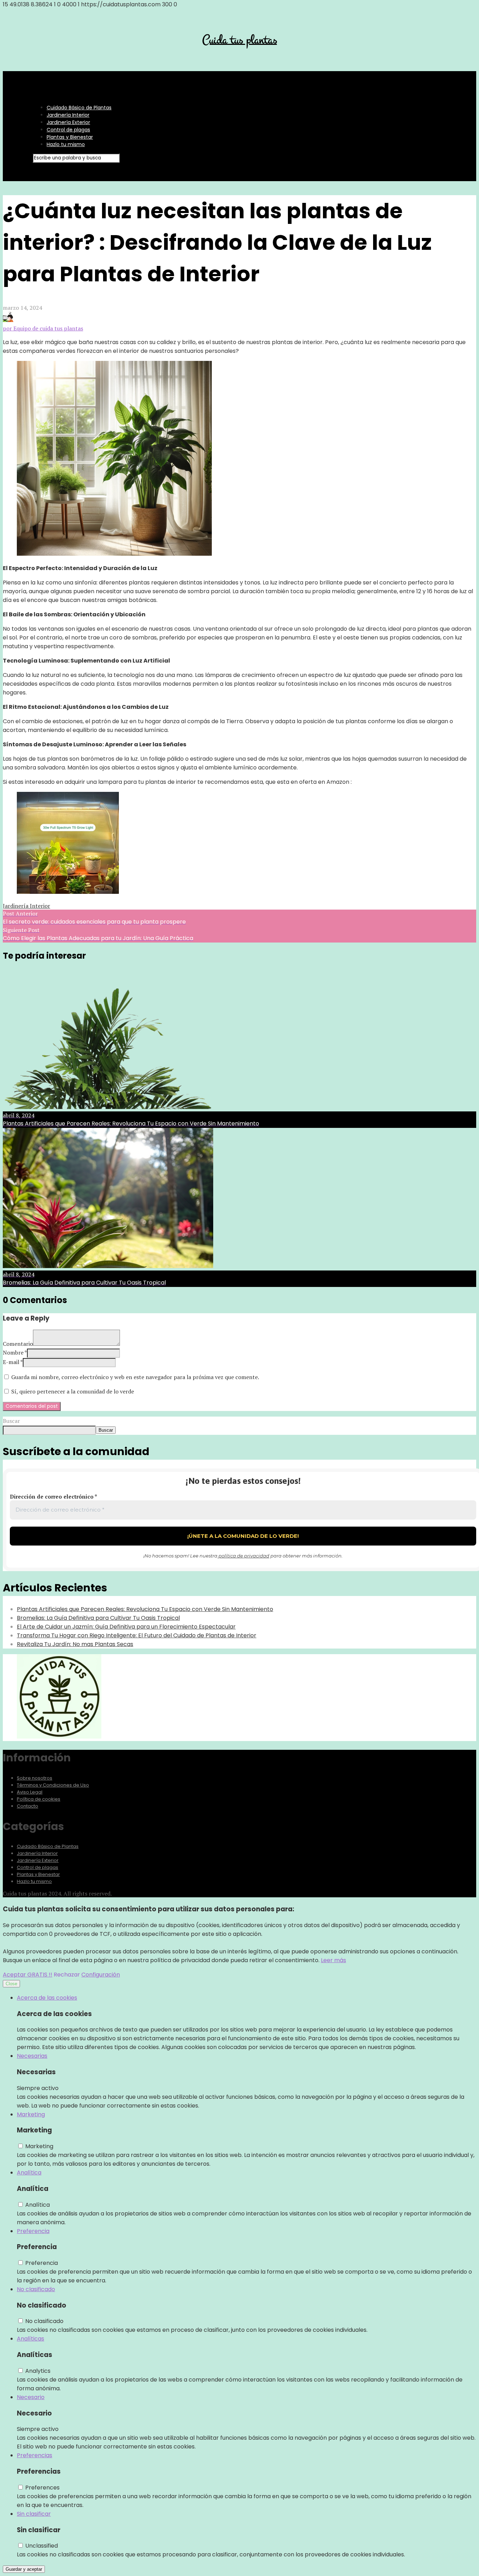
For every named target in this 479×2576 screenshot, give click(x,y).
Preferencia (33, 2231)
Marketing (31, 2114)
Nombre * (15, 1352)
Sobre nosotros (35, 1778)
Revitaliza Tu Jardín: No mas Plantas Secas (75, 1644)
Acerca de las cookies (47, 1998)
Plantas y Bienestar (70, 137)
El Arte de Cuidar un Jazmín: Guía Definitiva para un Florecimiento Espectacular (126, 1627)
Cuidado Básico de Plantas (79, 108)
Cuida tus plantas (240, 40)
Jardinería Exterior (68, 122)
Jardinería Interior (68, 115)
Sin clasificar (34, 2514)
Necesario (31, 2397)
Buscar (11, 1421)
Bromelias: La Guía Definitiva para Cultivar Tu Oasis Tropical (98, 1618)
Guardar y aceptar (24, 2569)
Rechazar (67, 1975)
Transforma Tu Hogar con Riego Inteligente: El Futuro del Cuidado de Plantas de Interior (137, 1635)
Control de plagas (68, 130)
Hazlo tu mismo (66, 144)
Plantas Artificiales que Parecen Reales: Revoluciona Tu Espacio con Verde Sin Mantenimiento (145, 1609)
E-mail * (13, 1362)
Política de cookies (39, 1799)
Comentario (18, 1344)
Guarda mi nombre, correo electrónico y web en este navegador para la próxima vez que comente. (135, 1377)
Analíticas (31, 2339)
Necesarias (32, 2056)
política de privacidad (243, 1556)
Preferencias (35, 2455)
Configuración (101, 1975)
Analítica (29, 2173)
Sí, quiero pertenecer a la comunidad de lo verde (72, 1391)
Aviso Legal (30, 1792)
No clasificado (36, 2289)
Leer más (333, 1960)
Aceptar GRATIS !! (28, 1975)
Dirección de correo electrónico (53, 1496)
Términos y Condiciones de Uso (53, 1785)
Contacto (28, 1806)
